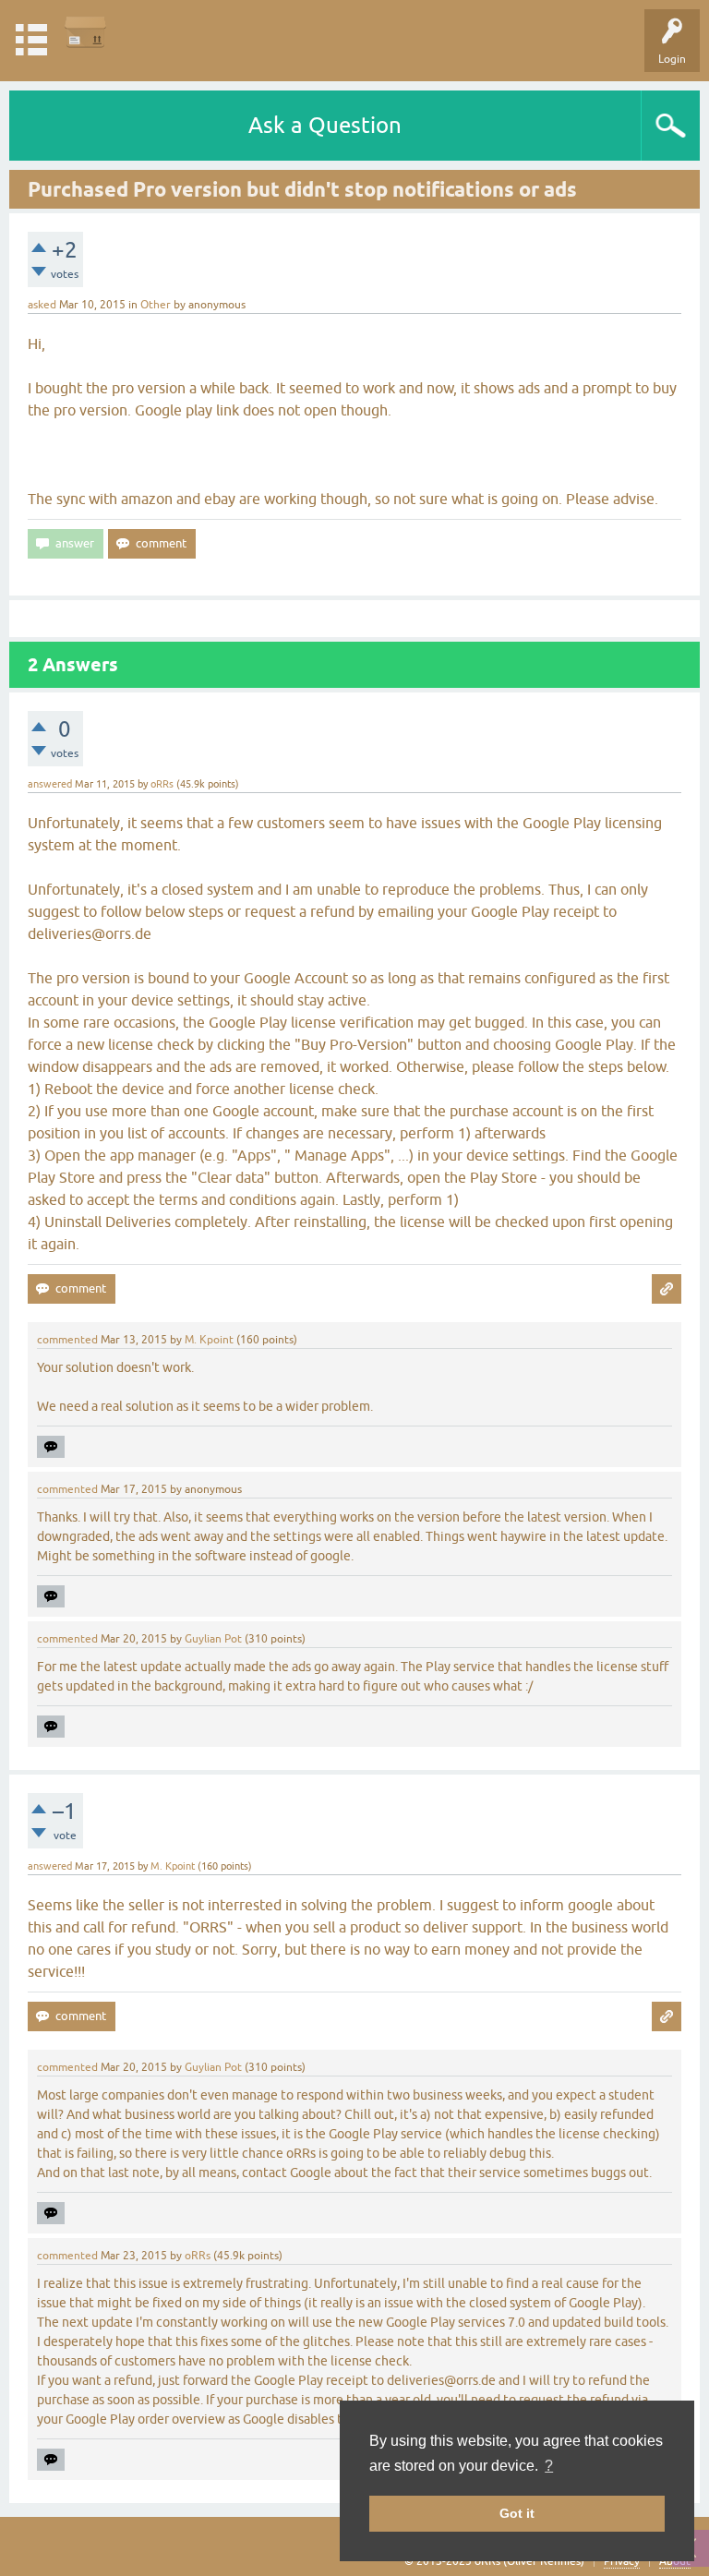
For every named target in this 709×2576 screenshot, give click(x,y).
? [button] (549, 2466)
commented (67, 1340)
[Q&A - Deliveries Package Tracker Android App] (85, 32)
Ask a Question (325, 125)
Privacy (622, 2561)
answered (50, 784)
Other (156, 305)
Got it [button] (517, 2513)
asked (42, 305)
